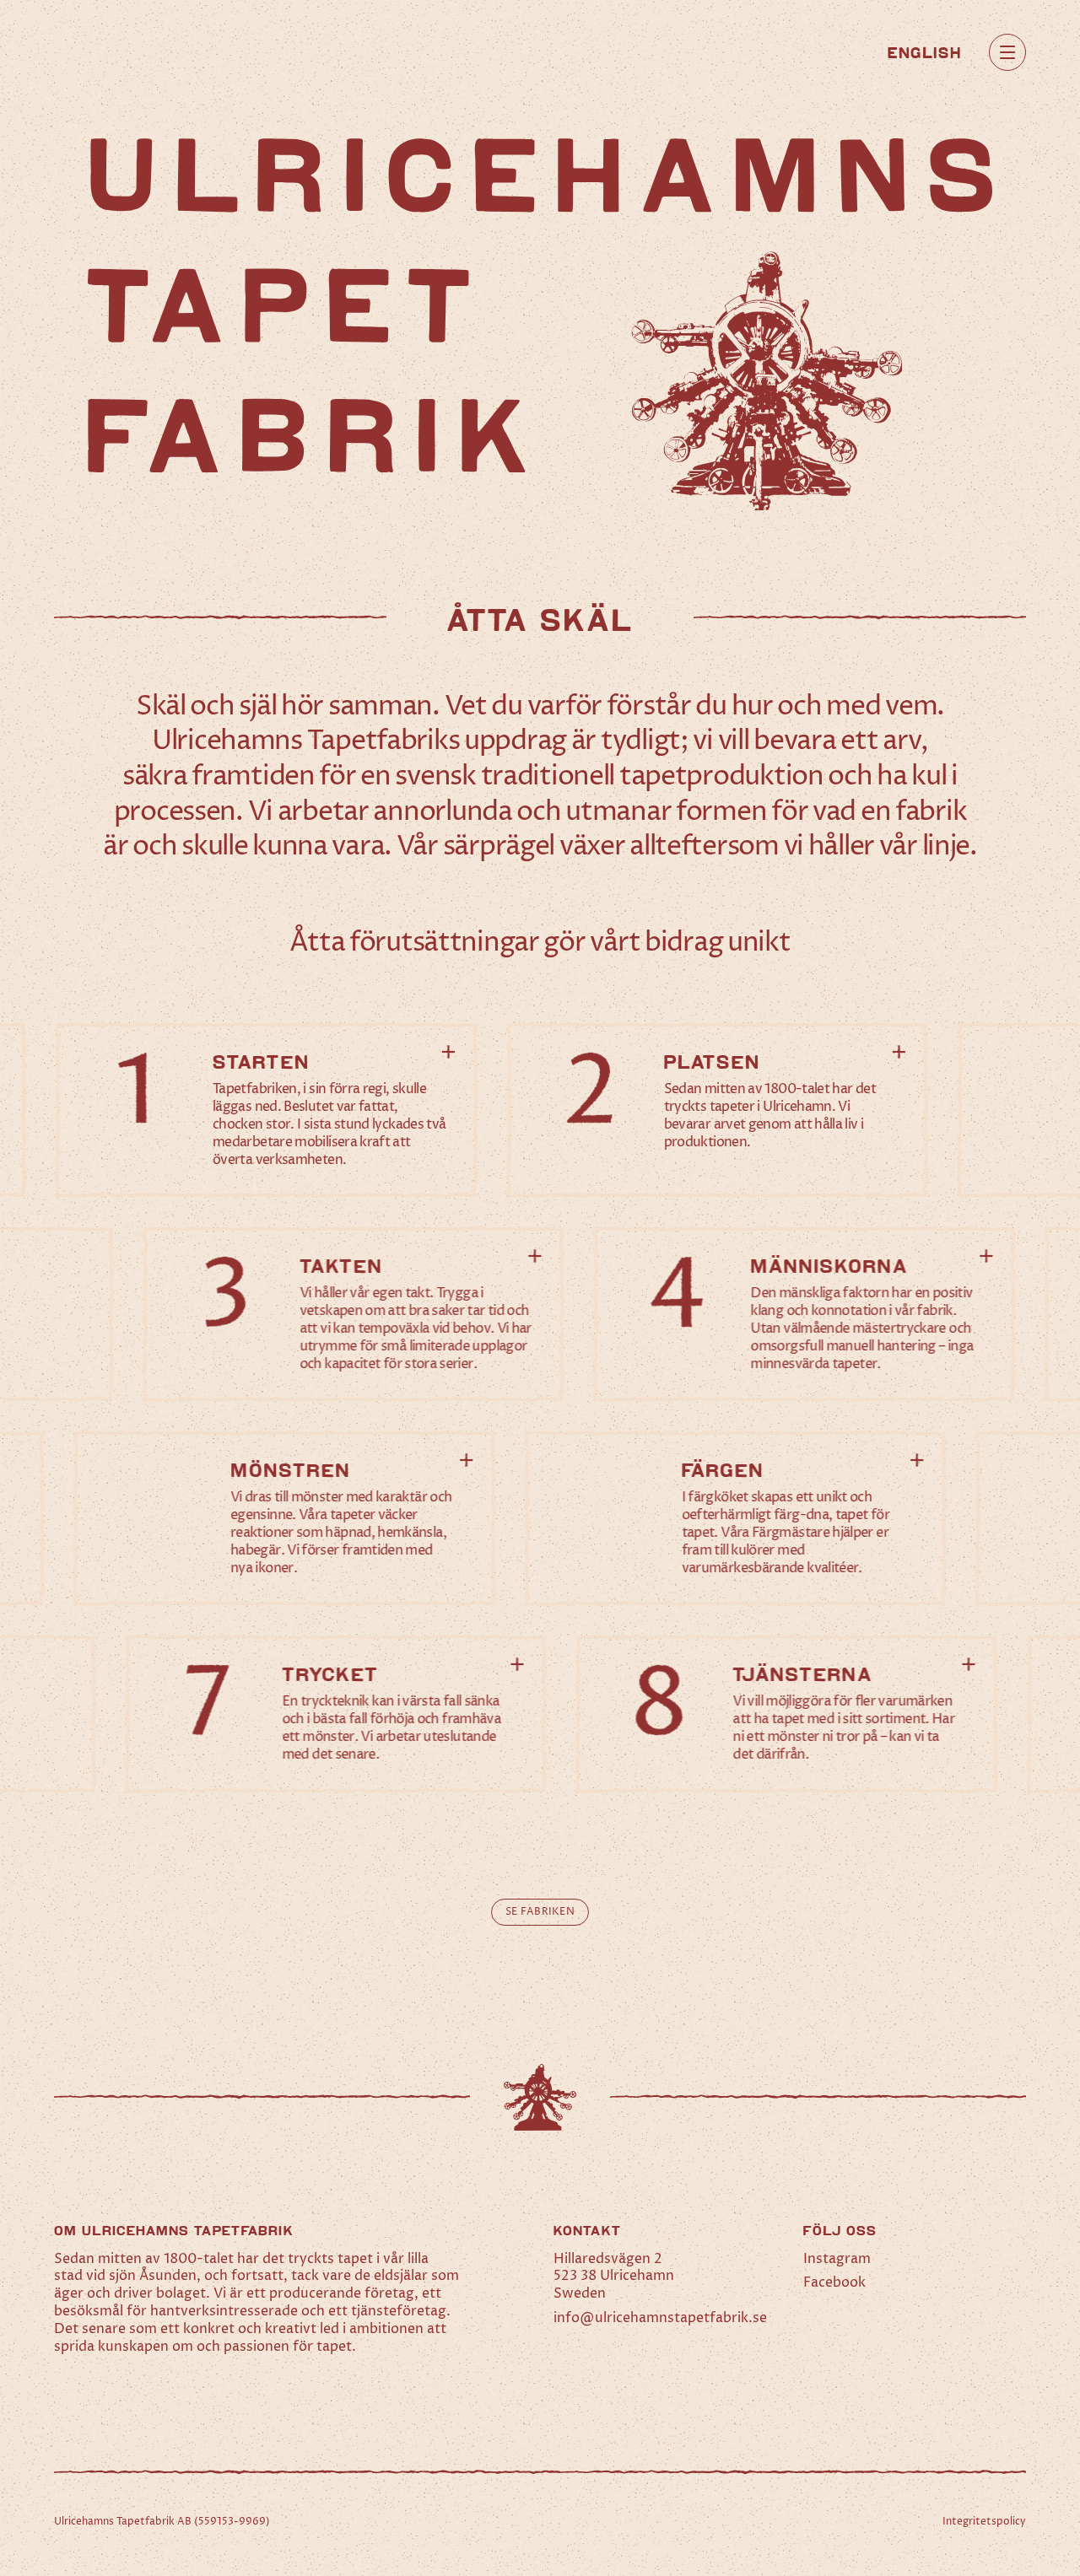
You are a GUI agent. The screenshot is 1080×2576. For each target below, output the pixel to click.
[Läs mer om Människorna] (805, 1314)
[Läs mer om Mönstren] (285, 1518)
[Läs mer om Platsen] (718, 1110)
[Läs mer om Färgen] (735, 1518)
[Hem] (111, 52)
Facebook (834, 2282)
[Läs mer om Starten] (266, 1110)
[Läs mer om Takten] (354, 1314)
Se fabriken (540, 1912)
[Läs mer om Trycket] (336, 1714)
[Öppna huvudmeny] (1007, 52)
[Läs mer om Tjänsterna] (787, 1714)
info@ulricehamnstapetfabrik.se (660, 2318)
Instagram (837, 2259)
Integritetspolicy (984, 2522)
